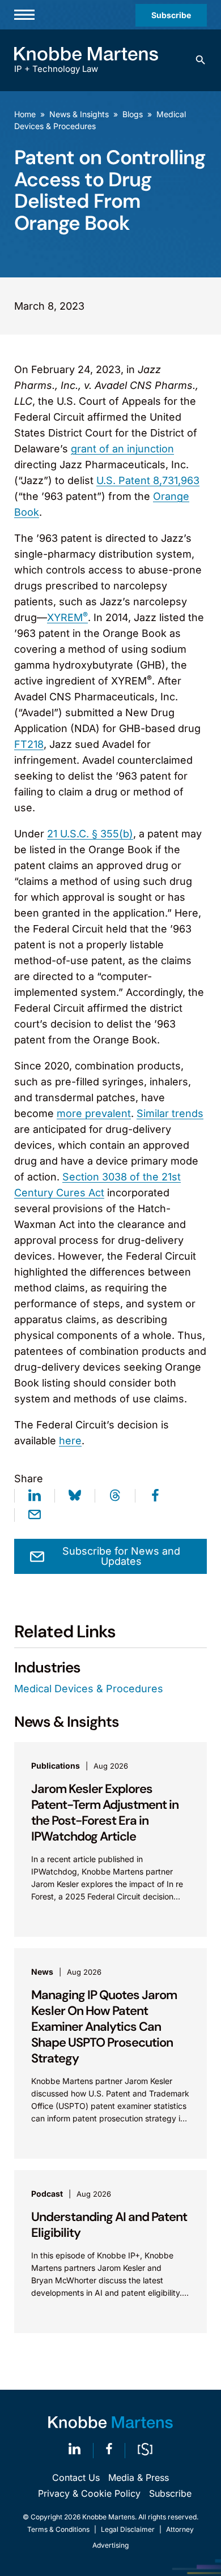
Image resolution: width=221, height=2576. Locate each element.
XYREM (67, 617)
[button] (201, 60)
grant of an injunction (122, 449)
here (70, 1441)
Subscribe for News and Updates (121, 1556)
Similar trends (170, 1113)
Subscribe (171, 15)
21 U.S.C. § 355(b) (90, 834)
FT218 (29, 744)
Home (25, 114)
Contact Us (76, 2477)
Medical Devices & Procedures (89, 1689)
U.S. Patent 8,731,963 (148, 480)
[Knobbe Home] (110, 2422)
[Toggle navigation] (24, 15)
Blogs (133, 114)
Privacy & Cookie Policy (89, 2493)
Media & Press (139, 2477)
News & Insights (79, 114)
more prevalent (94, 1113)
